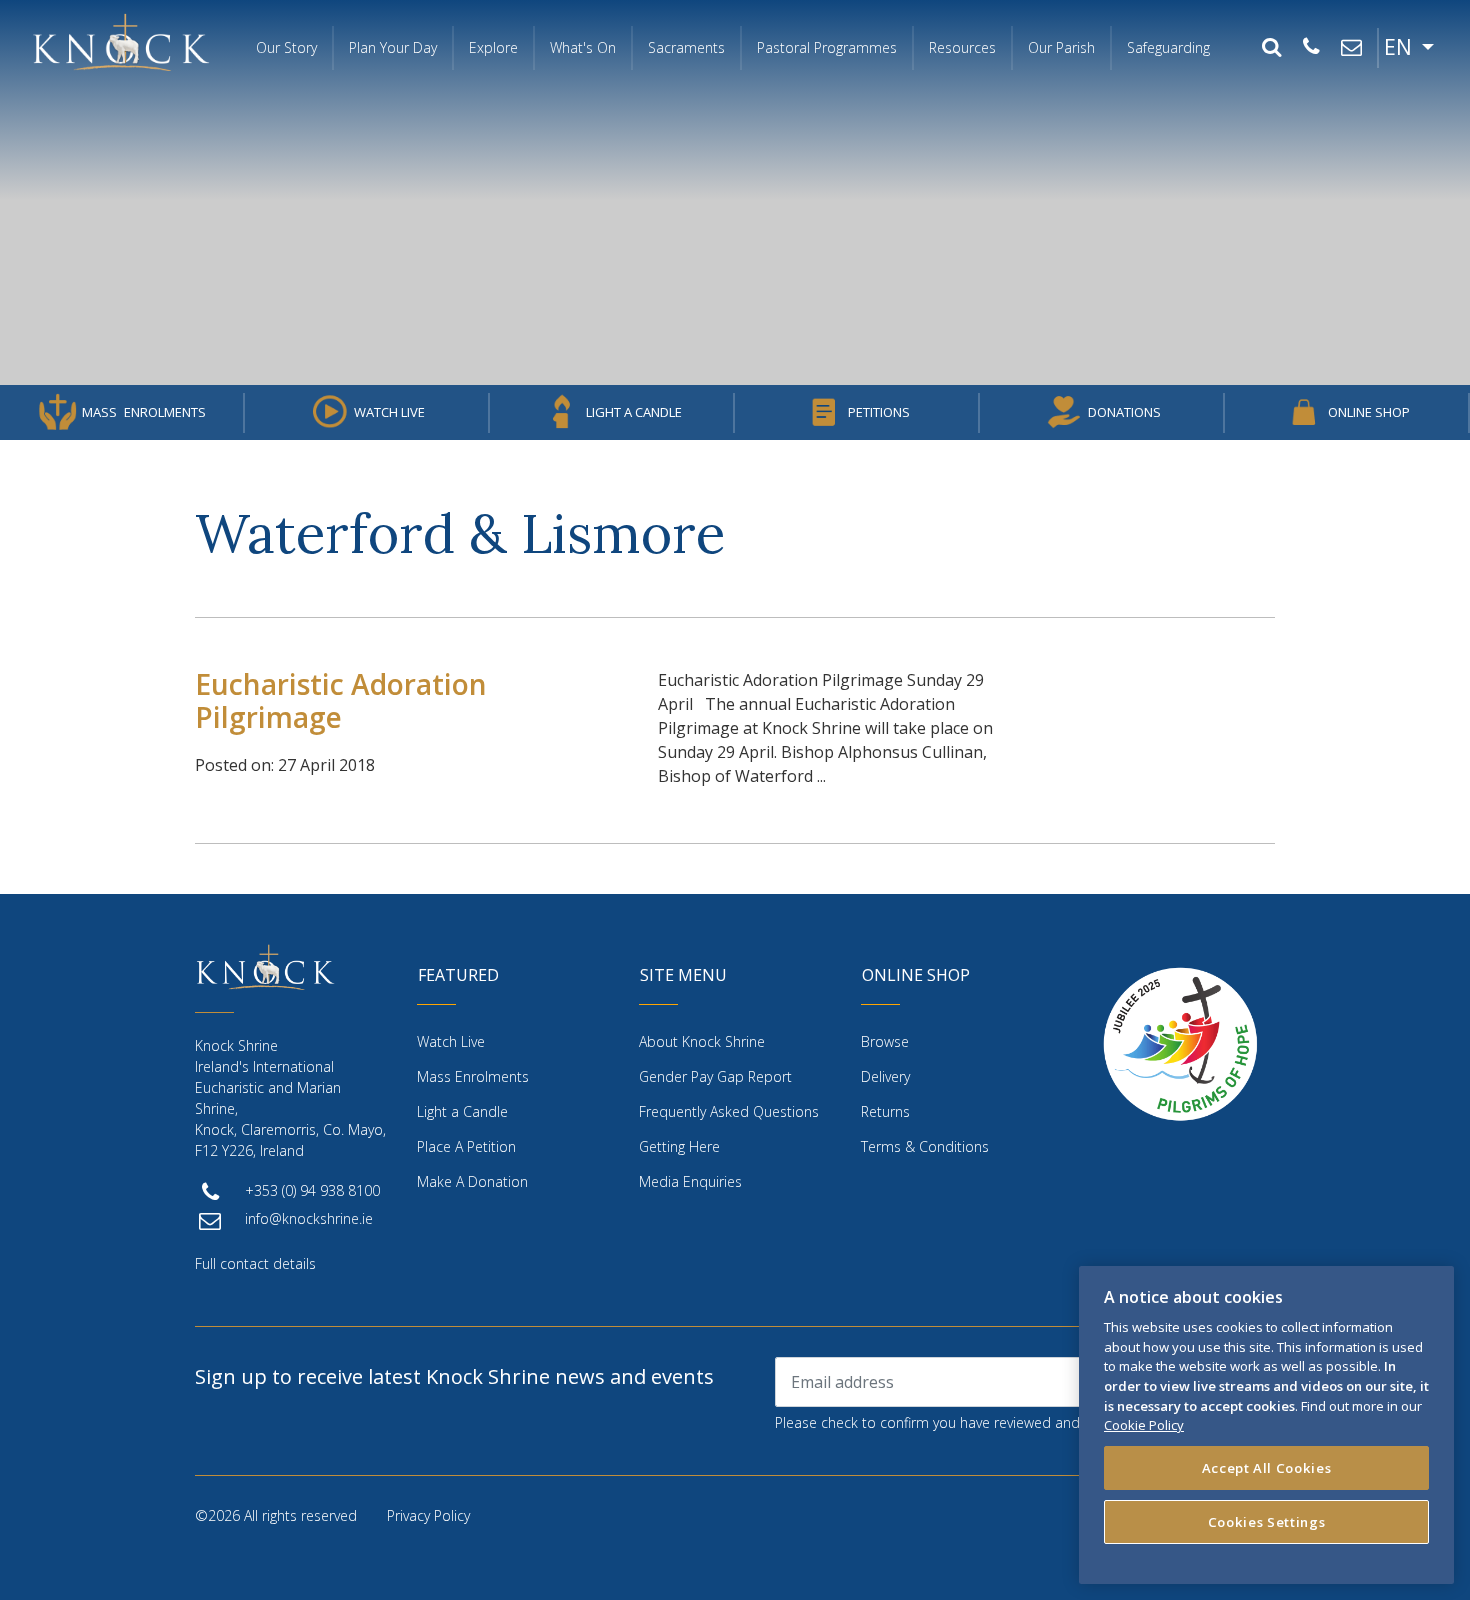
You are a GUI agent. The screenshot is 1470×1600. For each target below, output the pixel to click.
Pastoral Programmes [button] (827, 47)
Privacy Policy (428, 1515)
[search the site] (1271, 48)
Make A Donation (472, 1181)
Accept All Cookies (1267, 1468)
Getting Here (679, 1146)
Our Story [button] (286, 47)
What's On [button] (583, 47)
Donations (1124, 412)
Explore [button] (493, 47)
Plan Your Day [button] (393, 47)
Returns (885, 1111)
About (702, 1041)
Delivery (885, 1076)
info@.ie (309, 1218)
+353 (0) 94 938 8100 (312, 1190)
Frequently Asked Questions (729, 1111)
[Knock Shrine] (121, 42)
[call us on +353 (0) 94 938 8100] (1311, 48)
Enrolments (144, 412)
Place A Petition (466, 1146)
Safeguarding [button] (1168, 47)
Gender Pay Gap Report (715, 1076)
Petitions (879, 412)
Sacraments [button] (686, 47)
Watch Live (389, 412)
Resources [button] (962, 47)
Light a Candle (634, 412)
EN (1400, 47)
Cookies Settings (1267, 1522)
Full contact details (255, 1263)
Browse (885, 1041)
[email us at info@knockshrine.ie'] (1351, 48)
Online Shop (1369, 412)
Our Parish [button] (1061, 47)
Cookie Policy (1144, 1425)
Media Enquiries (690, 1181)
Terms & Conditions (925, 1146)
